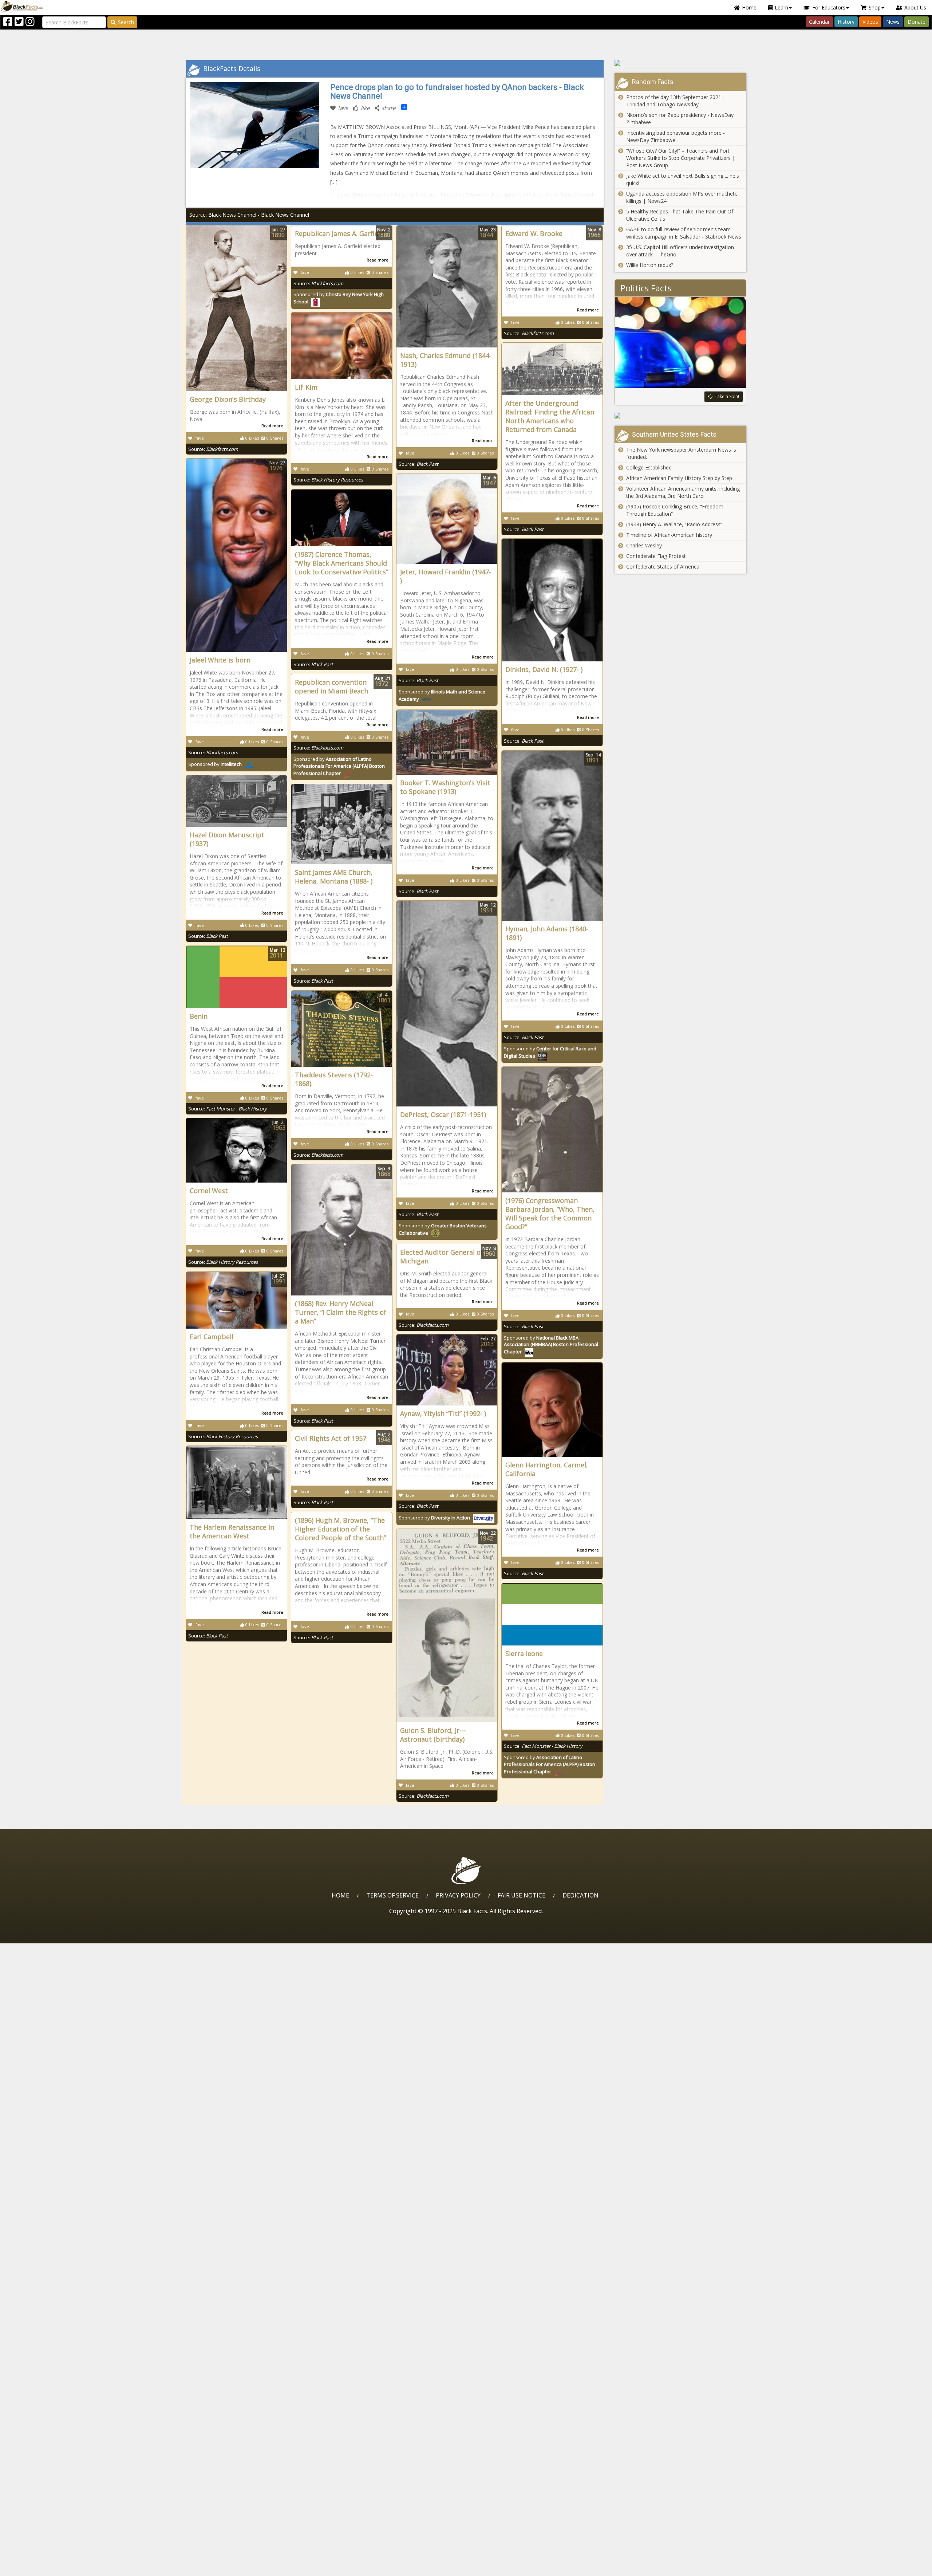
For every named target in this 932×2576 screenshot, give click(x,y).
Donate (917, 22)
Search (126, 22)
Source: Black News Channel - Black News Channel (249, 215)
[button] (37, 2568)
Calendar (819, 22)
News (893, 22)
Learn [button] (781, 7)
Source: (213, 449)
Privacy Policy (458, 1895)
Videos (870, 22)
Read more (272, 426)
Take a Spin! (727, 396)
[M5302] (681, 63)
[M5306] (681, 416)
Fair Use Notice (522, 1895)
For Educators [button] (829, 7)
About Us (915, 7)
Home (749, 7)
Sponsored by (215, 764)
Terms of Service (392, 1895)
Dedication (580, 1895)
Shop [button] (875, 7)
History (846, 22)
